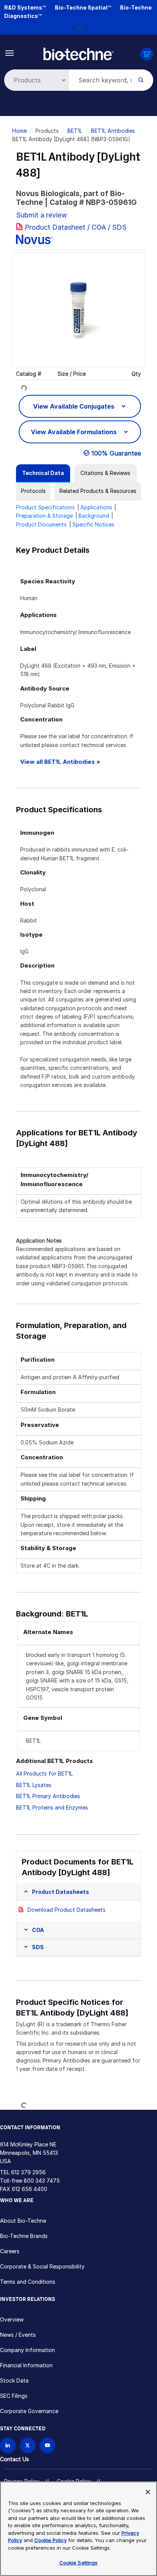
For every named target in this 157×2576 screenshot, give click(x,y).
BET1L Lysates (34, 1785)
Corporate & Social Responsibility (42, 2266)
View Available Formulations (74, 432)
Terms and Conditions (28, 2282)
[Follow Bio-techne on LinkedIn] (8, 2445)
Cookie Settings (79, 2563)
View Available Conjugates (74, 406)
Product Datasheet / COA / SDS (76, 227)
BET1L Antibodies (113, 131)
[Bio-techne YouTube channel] (47, 2445)
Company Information (27, 2350)
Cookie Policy (50, 2540)
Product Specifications (45, 507)
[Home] (79, 53)
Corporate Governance (29, 2411)
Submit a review (42, 215)
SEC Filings (14, 2396)
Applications (96, 507)
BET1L (75, 131)
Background (94, 516)
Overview (12, 2319)
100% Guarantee (116, 453)
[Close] (148, 2492)
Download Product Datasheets (66, 1910)
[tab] (43, 473)
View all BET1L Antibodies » (60, 762)
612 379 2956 (28, 2172)
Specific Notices (93, 524)
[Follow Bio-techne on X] (28, 2445)
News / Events (18, 2335)
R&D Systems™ (25, 7)
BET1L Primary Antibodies (48, 1796)
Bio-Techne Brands (24, 2236)
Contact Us (14, 2459)
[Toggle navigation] (10, 52)
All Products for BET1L (44, 1773)
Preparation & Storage (44, 516)
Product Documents (41, 524)
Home (19, 131)
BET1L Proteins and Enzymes (52, 1807)
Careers (10, 2251)
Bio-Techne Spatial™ (83, 7)
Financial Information (26, 2365)
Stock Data (14, 2380)
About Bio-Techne (23, 2221)
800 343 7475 (42, 2181)
